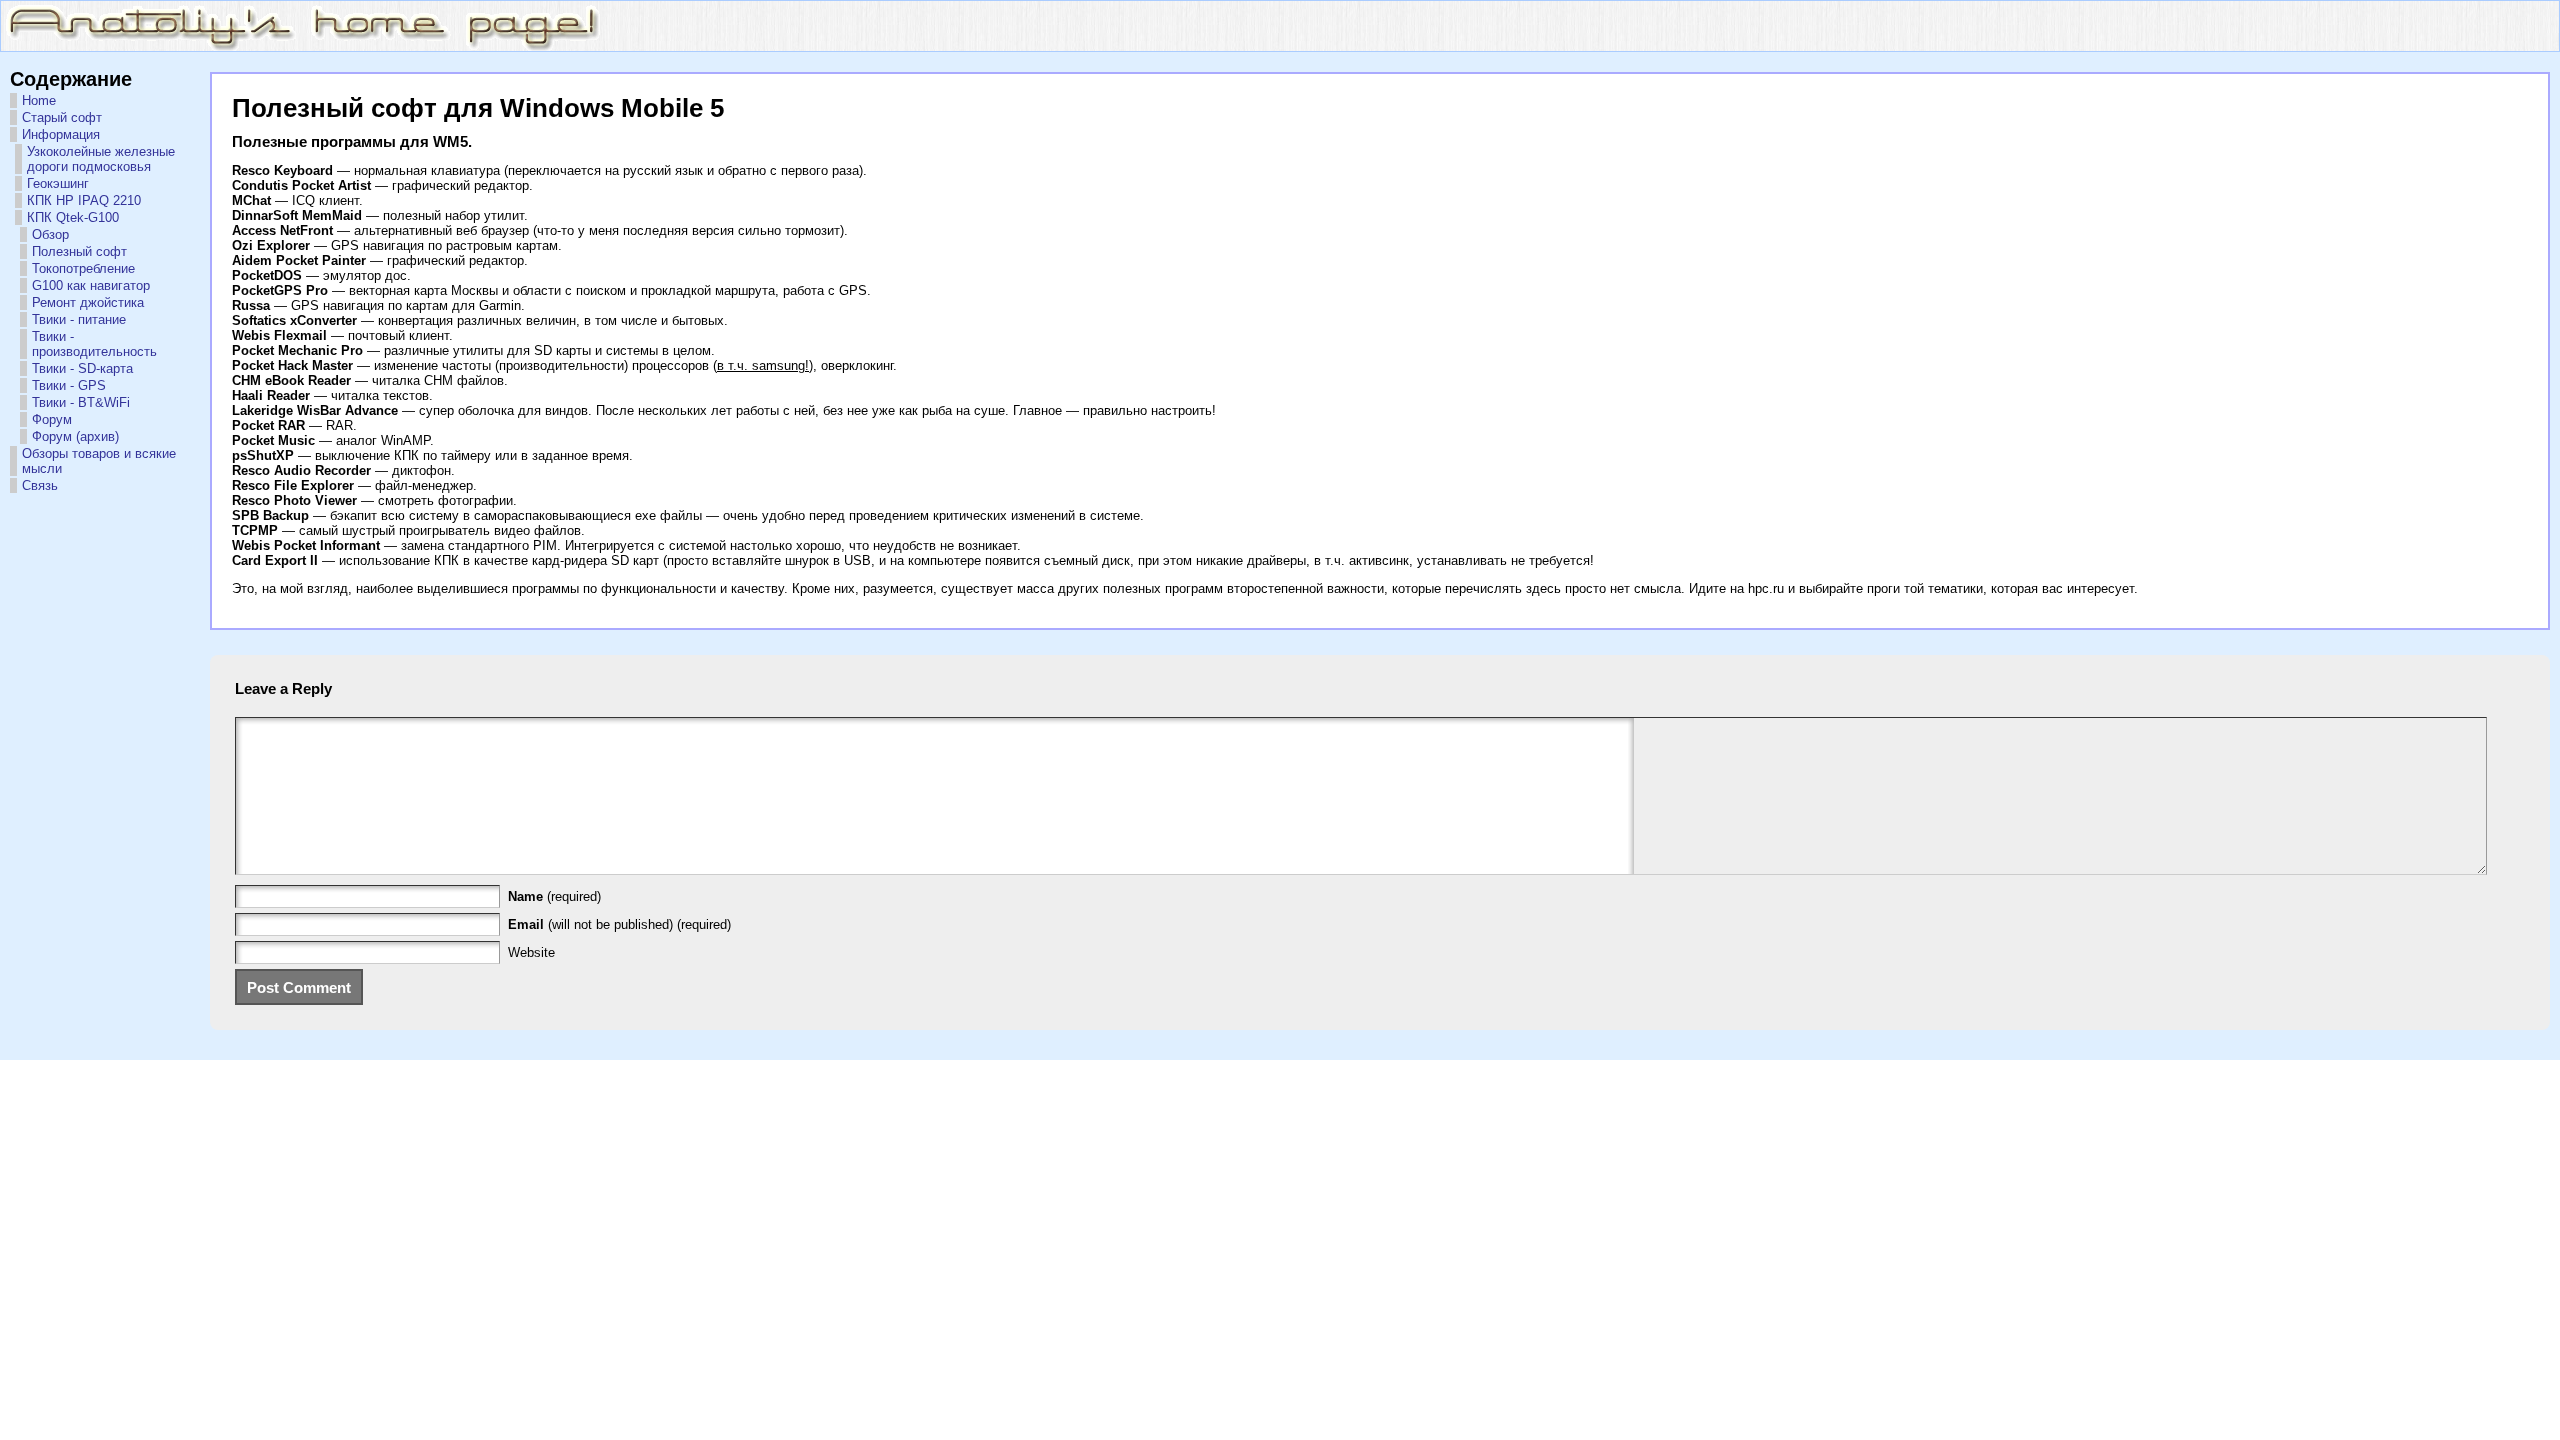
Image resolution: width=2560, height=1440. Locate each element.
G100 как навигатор (91, 285)
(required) (554, 896)
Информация (61, 134)
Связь (40, 485)
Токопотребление (83, 268)
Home (39, 100)
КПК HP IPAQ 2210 (84, 200)
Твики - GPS (69, 385)
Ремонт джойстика (88, 302)
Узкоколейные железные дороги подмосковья (101, 159)
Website (531, 952)
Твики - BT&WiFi (81, 402)
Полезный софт (79, 251)
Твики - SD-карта (82, 368)
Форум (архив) (75, 436)
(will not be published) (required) (619, 924)
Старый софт (62, 117)
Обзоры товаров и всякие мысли (99, 461)
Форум (52, 419)
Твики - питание (79, 319)
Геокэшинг (58, 183)
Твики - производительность (94, 344)
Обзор (50, 234)
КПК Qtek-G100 (73, 217)
